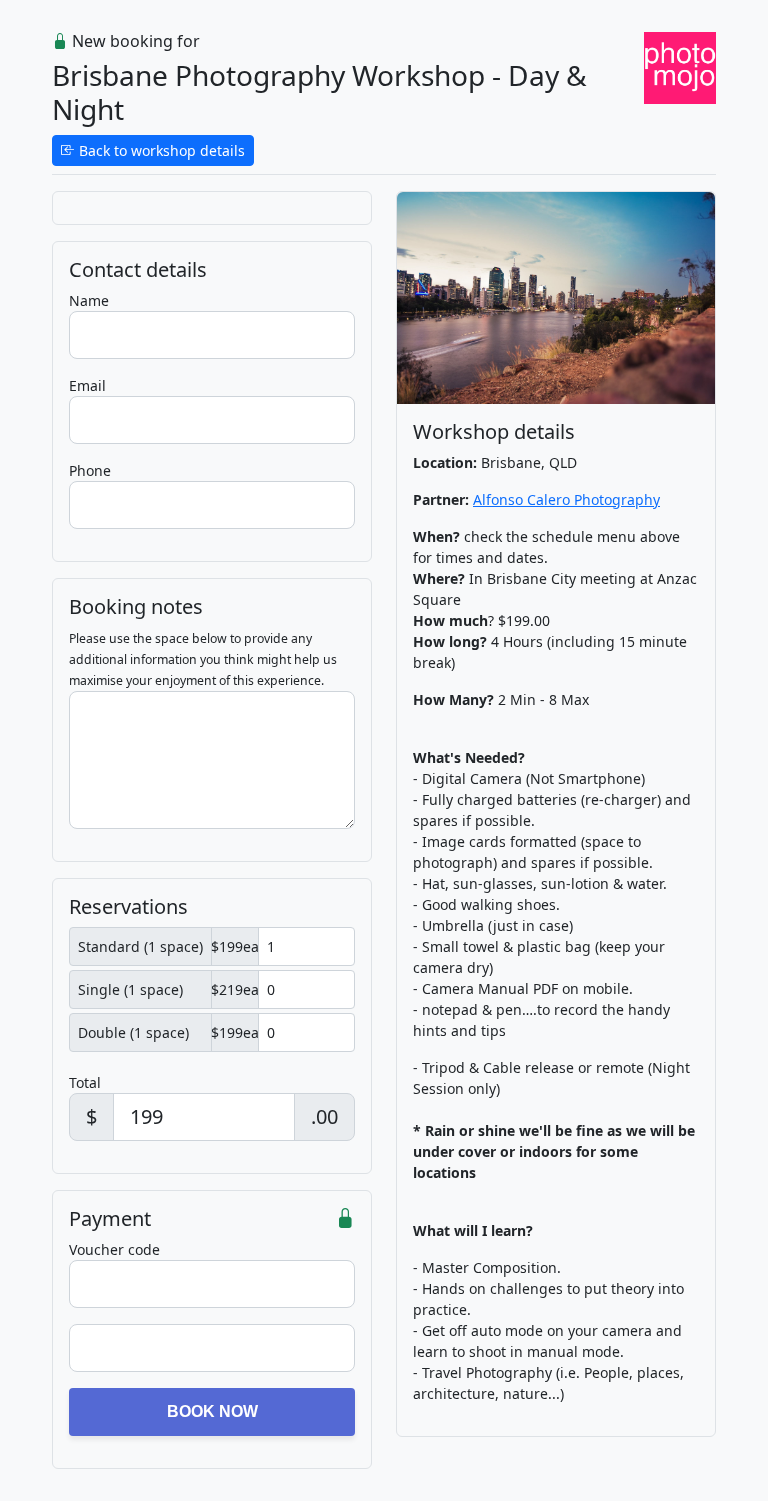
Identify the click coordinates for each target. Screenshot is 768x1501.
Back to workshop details (160, 150)
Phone (90, 470)
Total (85, 1082)
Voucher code (114, 1249)
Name (89, 300)
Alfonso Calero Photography (566, 499)
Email (87, 385)
